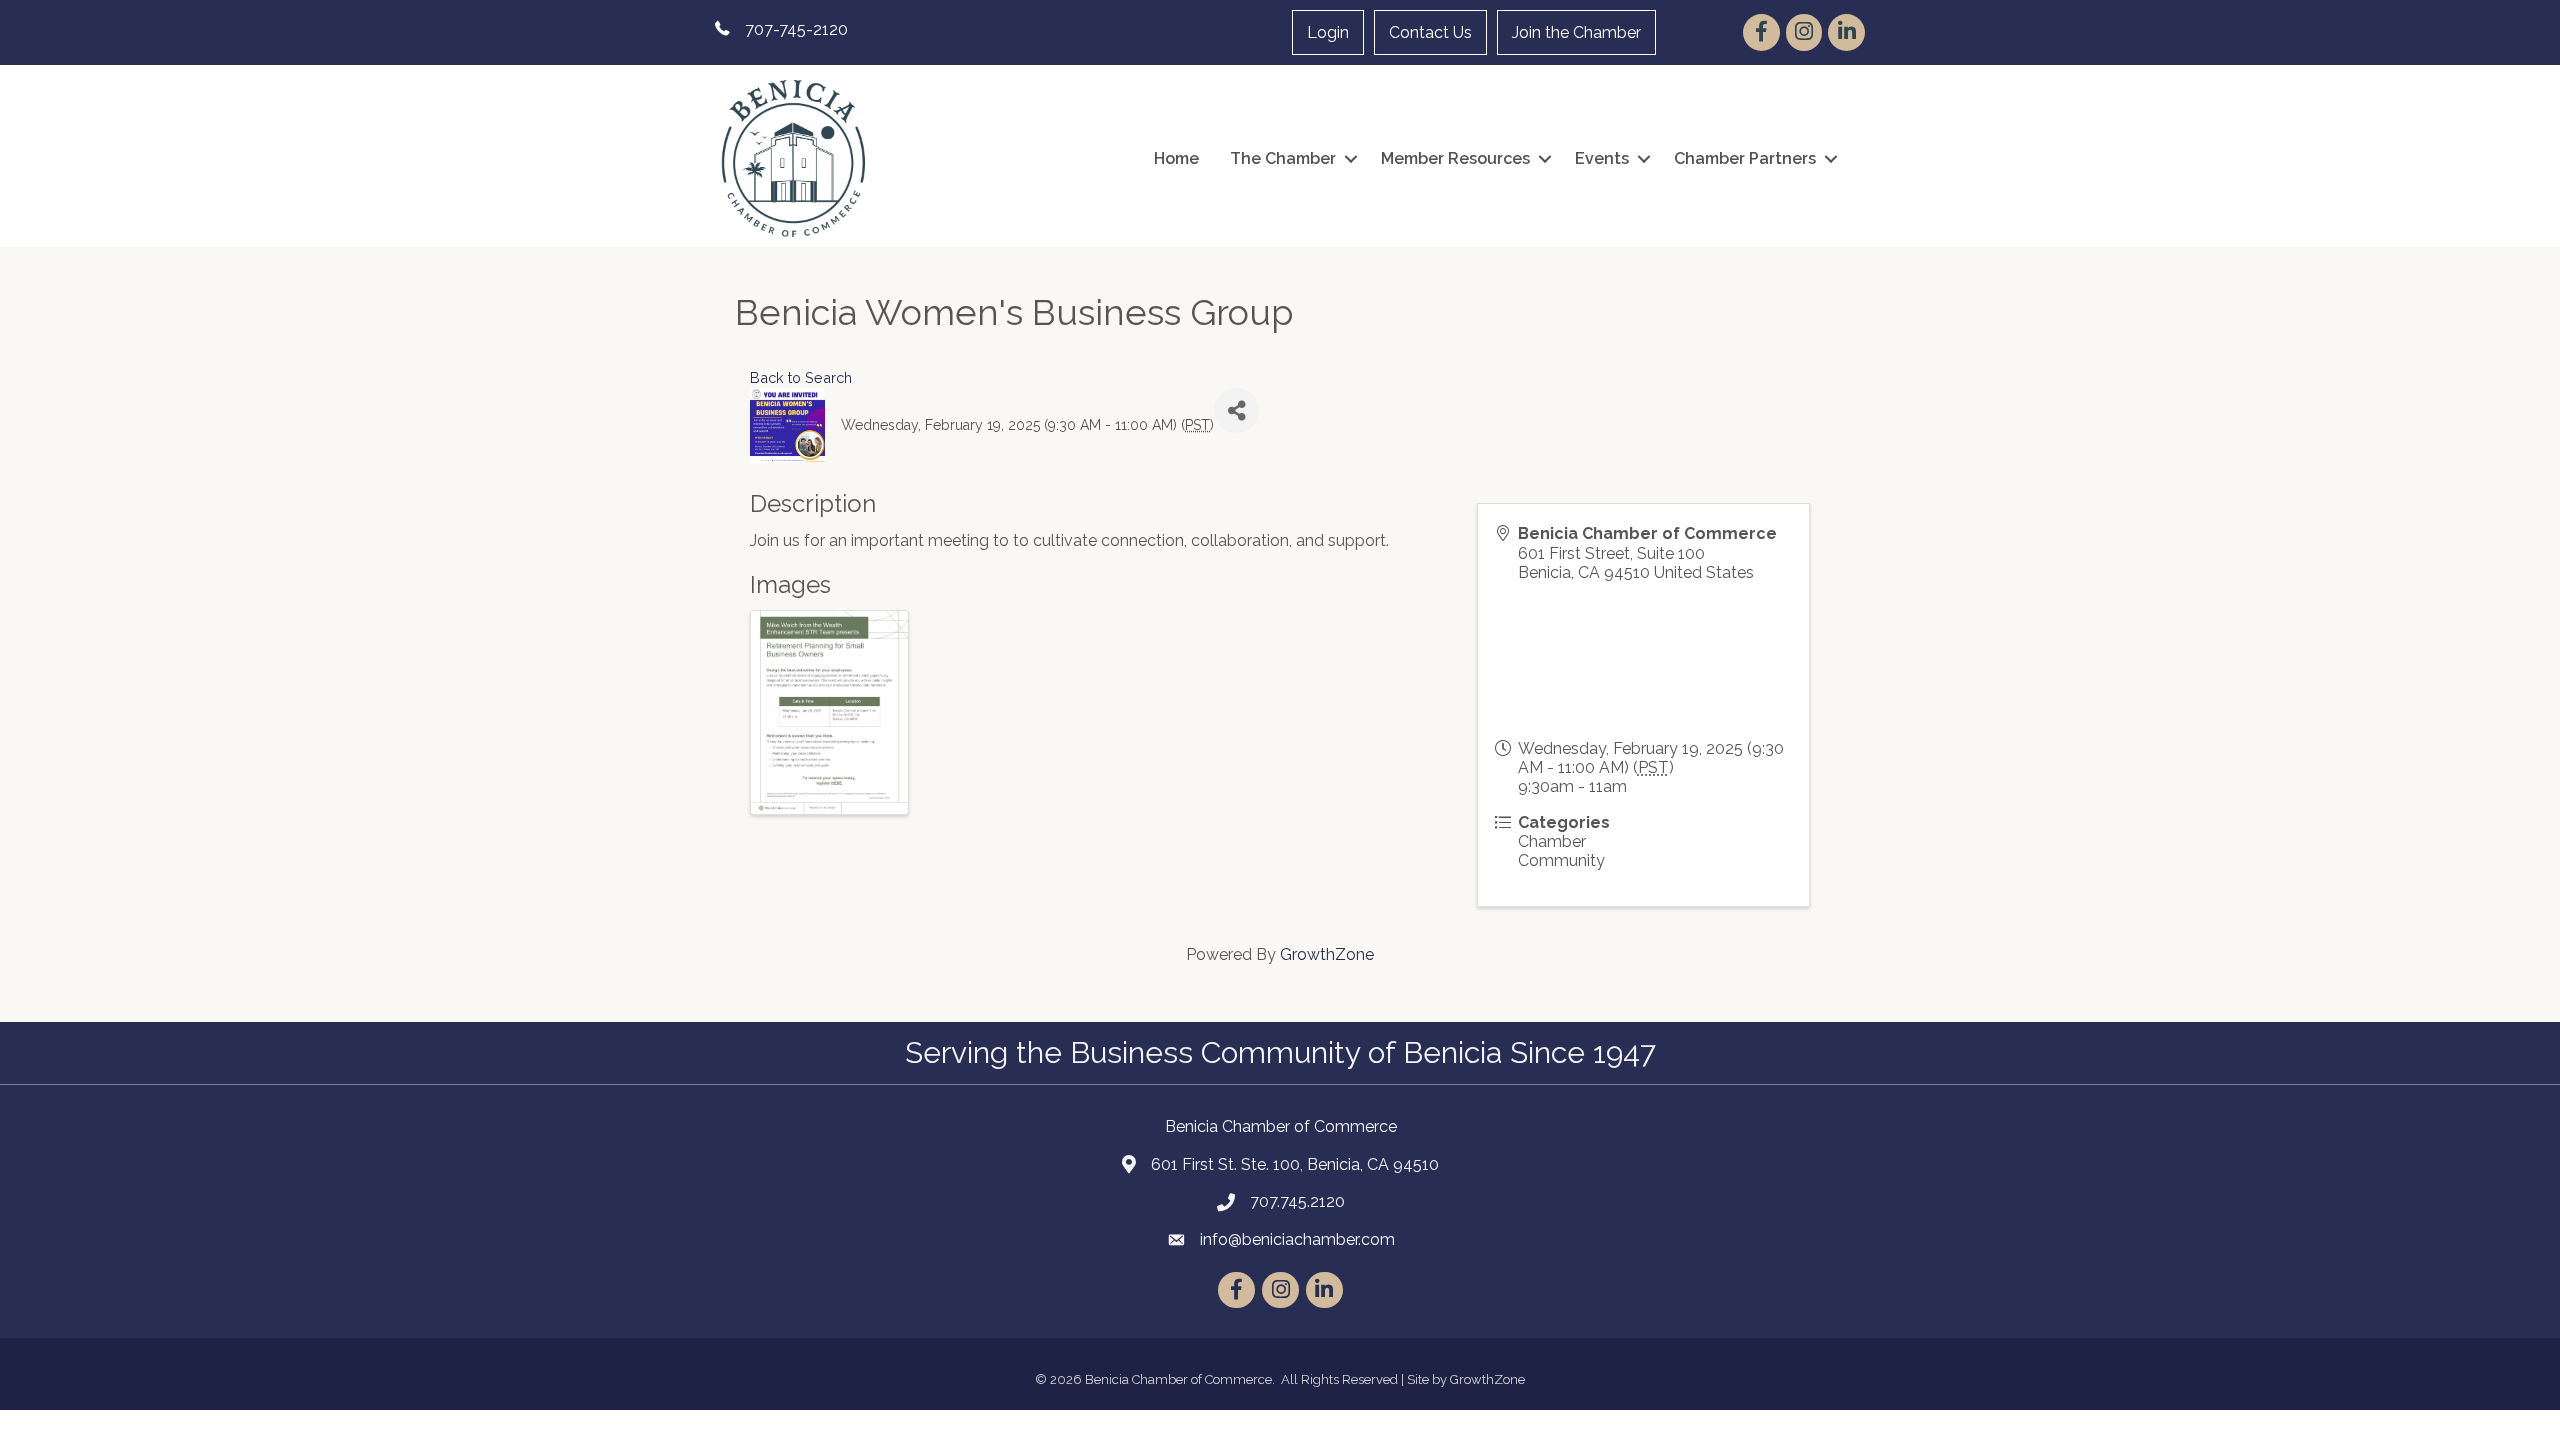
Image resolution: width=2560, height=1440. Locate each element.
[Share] (1236, 410)
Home (1176, 158)
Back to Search (801, 377)
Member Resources (1455, 158)
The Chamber (1283, 158)
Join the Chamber (1576, 32)
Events (1602, 158)
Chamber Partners (1745, 158)
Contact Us (1430, 32)
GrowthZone (1327, 954)
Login (1328, 32)
